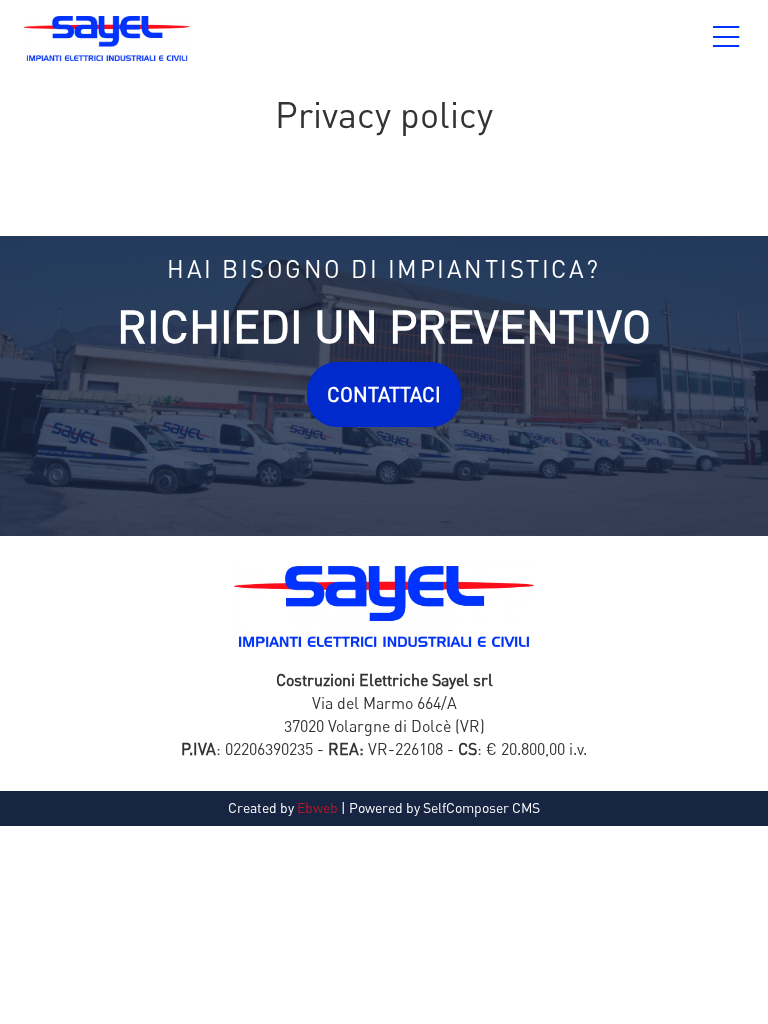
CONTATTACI (384, 394)
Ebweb (317, 807)
